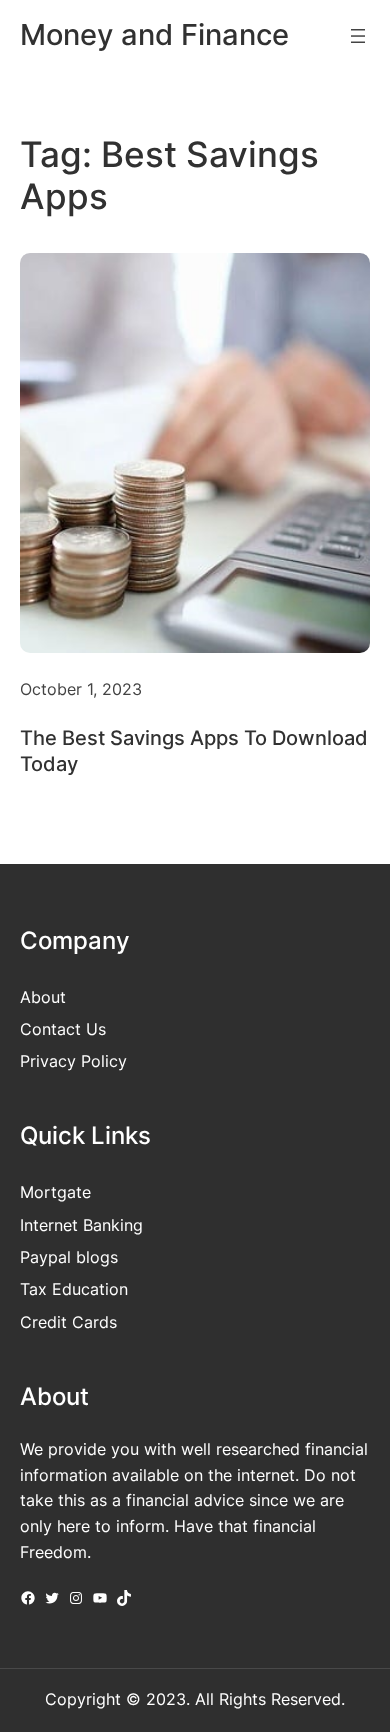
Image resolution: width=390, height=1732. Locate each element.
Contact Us (63, 1029)
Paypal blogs (69, 1257)
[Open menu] (358, 36)
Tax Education (74, 1289)
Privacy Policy (73, 1061)
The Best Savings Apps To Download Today (194, 750)
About (43, 997)
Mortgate (55, 1192)
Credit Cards (68, 1322)
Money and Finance (154, 34)
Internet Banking (81, 1225)
